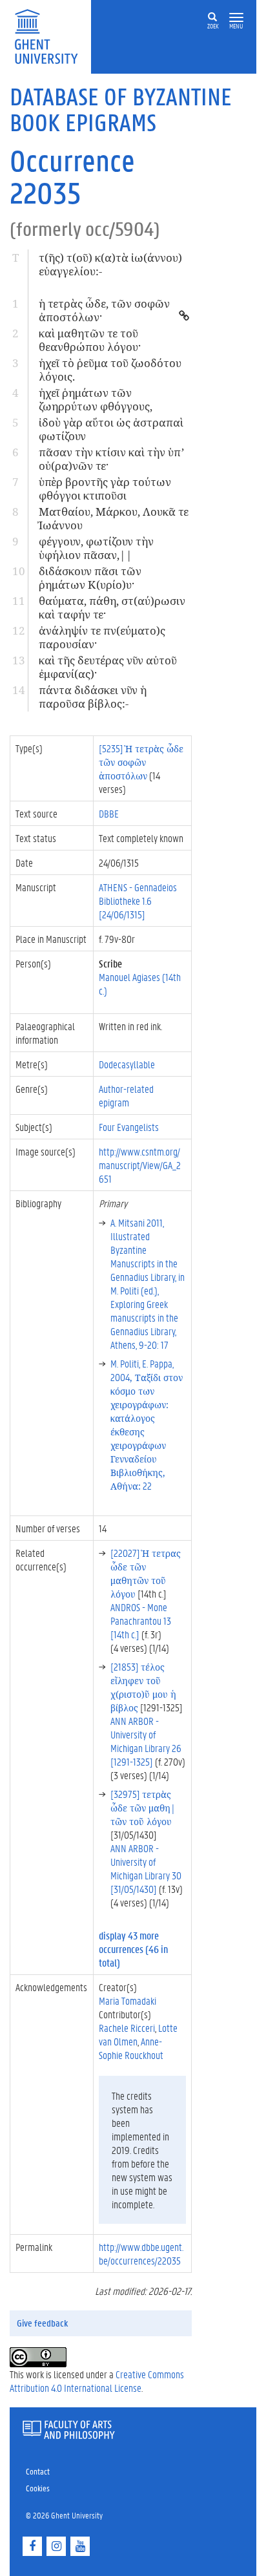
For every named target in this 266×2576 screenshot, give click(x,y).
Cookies (38, 2488)
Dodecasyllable (127, 1064)
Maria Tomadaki (128, 2001)
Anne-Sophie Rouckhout (131, 2048)
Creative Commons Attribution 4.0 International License (97, 2381)
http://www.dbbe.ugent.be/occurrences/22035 (141, 2254)
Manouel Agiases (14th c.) (140, 984)
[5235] (141, 762)
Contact (38, 2471)
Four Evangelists (129, 1127)
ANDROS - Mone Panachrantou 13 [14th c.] (141, 1621)
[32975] (143, 1807)
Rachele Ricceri (127, 2028)
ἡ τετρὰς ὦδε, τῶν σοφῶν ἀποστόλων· (104, 310)
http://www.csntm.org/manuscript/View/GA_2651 (140, 1165)
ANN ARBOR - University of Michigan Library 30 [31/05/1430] (146, 1868)
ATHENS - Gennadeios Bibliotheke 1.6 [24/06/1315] (138, 901)
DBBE (109, 813)
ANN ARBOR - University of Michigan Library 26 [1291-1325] (146, 1741)
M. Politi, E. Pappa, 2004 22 (147, 1424)
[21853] (143, 1687)
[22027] (146, 1573)
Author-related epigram (126, 1095)
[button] (236, 18)
